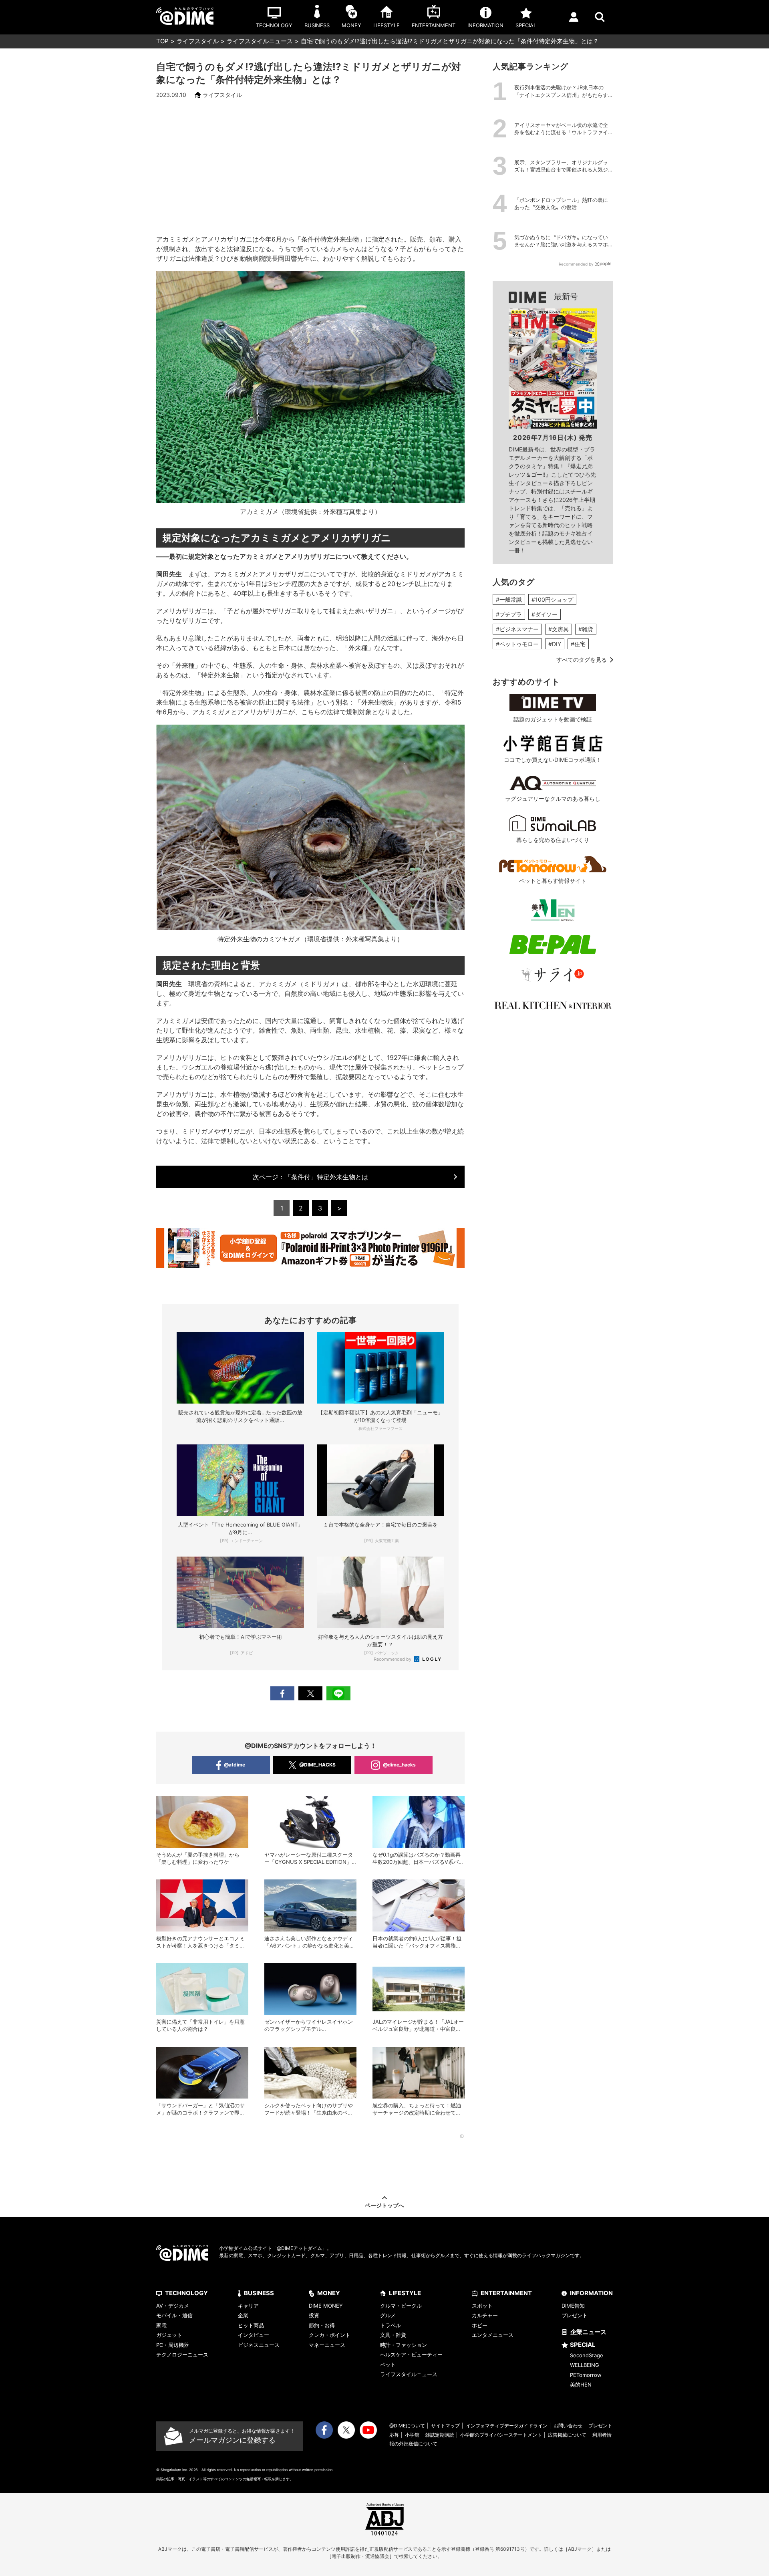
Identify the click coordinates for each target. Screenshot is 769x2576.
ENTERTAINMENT (506, 2293)
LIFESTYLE (405, 2293)
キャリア (248, 2306)
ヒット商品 (251, 2325)
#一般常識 (509, 599)
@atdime (235, 1765)
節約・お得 (322, 2325)
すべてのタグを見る (582, 660)
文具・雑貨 (393, 2335)
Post (310, 1693)
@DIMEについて (407, 2426)
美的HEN (581, 2385)
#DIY (555, 644)
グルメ (388, 2315)
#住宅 (578, 644)
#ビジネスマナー (517, 629)
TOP (162, 41)
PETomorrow (586, 2375)
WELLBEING (585, 2365)
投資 (314, 2315)
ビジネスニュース (259, 2345)
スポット (482, 2306)
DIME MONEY (326, 2306)
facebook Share (282, 1693)
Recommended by (393, 1659)
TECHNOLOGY (186, 2293)
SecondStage (587, 2355)
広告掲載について (567, 2435)
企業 (243, 2315)
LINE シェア (338, 1693)
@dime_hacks (399, 1765)
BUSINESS (259, 2293)
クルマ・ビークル (401, 2306)
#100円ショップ (552, 599)
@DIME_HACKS (317, 1765)
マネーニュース (327, 2345)
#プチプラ (509, 614)
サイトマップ (445, 2426)
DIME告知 (573, 2306)
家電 (161, 2325)
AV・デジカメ (173, 2306)
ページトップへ (384, 2205)
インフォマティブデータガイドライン (507, 2426)
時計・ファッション (404, 2345)
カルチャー (485, 2315)
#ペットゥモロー (517, 644)
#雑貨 (586, 629)
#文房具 (559, 629)
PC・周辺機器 (173, 2345)
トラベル (391, 2325)
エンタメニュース (493, 2335)
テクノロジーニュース (182, 2354)
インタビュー (254, 2335)
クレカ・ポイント (330, 2335)
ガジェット (169, 2335)
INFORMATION (591, 2293)
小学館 (412, 2435)
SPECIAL (583, 2345)
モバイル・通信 (174, 2315)
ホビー (480, 2325)
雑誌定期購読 (440, 2435)
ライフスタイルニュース (260, 41)
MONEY (329, 2293)
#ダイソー (545, 614)
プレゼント (575, 2315)
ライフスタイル (198, 41)
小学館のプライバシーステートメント (501, 2435)
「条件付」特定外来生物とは (310, 1177)
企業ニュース (588, 2332)
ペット (388, 2365)
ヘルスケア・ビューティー (411, 2354)
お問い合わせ (568, 2426)
